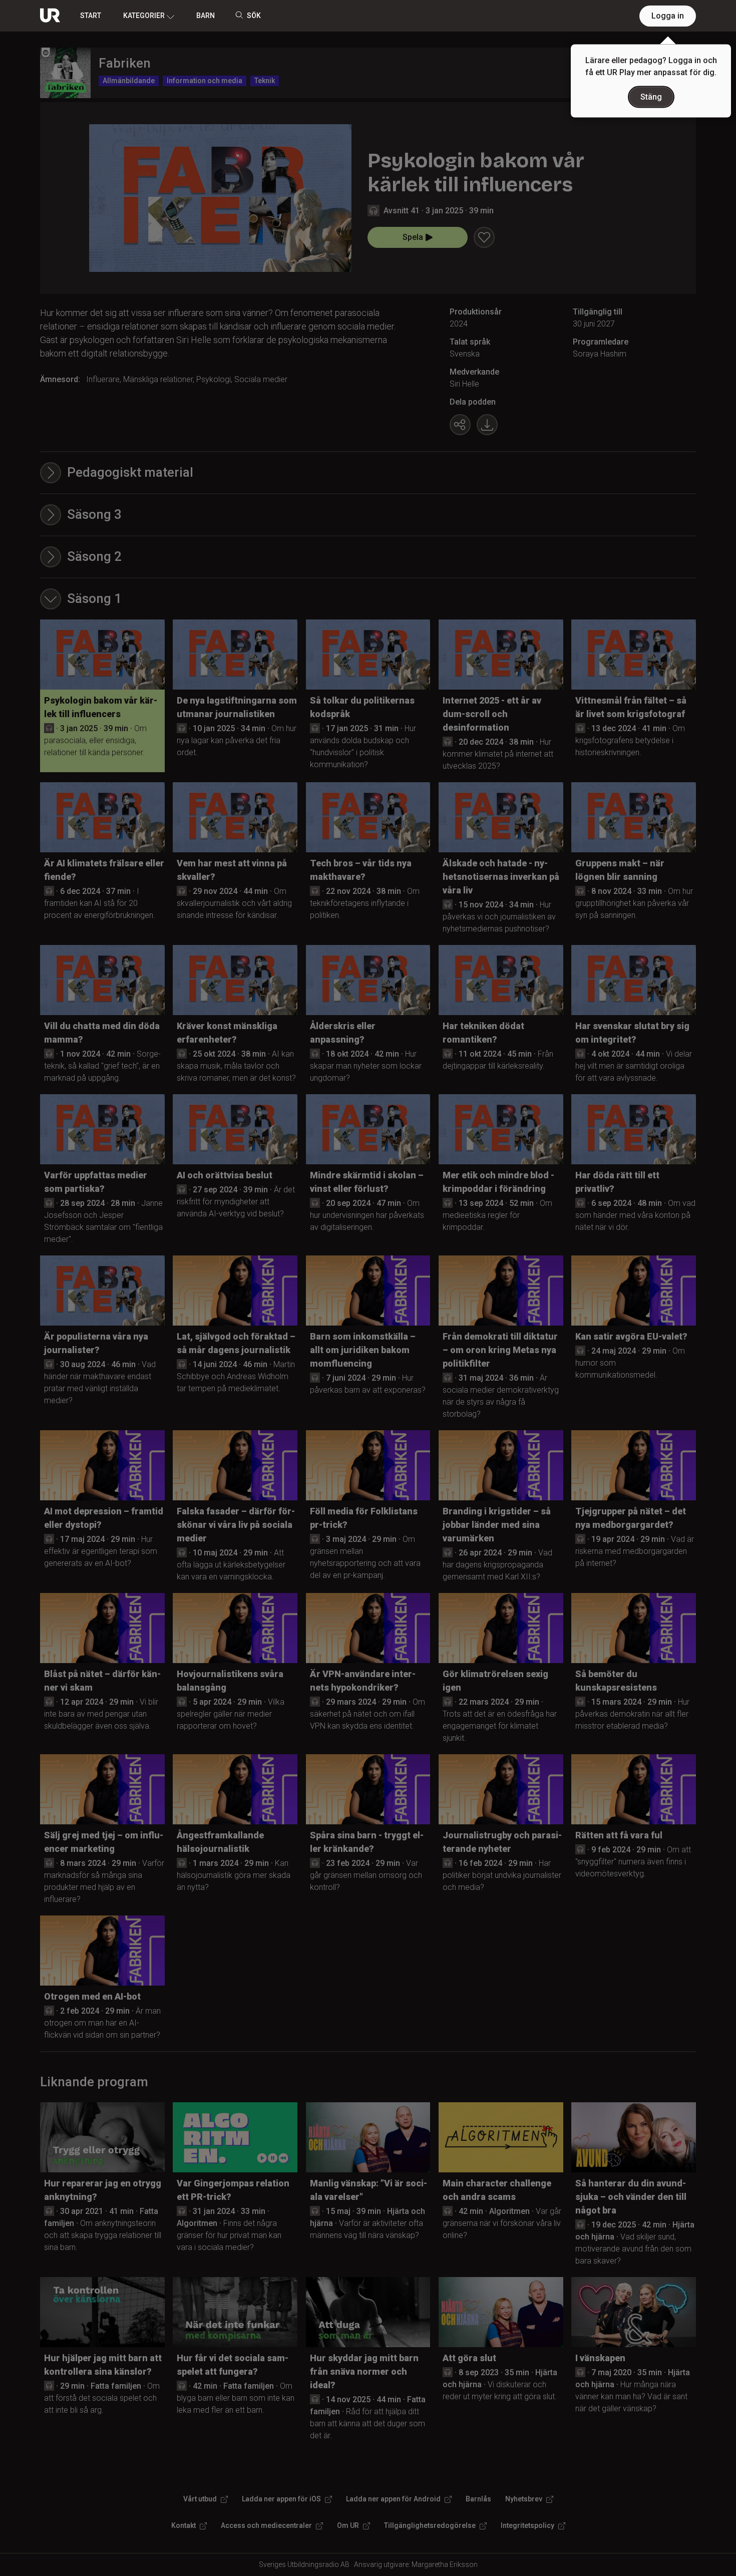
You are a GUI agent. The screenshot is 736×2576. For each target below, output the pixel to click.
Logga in (668, 16)
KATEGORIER (144, 16)
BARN (206, 16)
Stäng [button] (651, 97)
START (91, 16)
